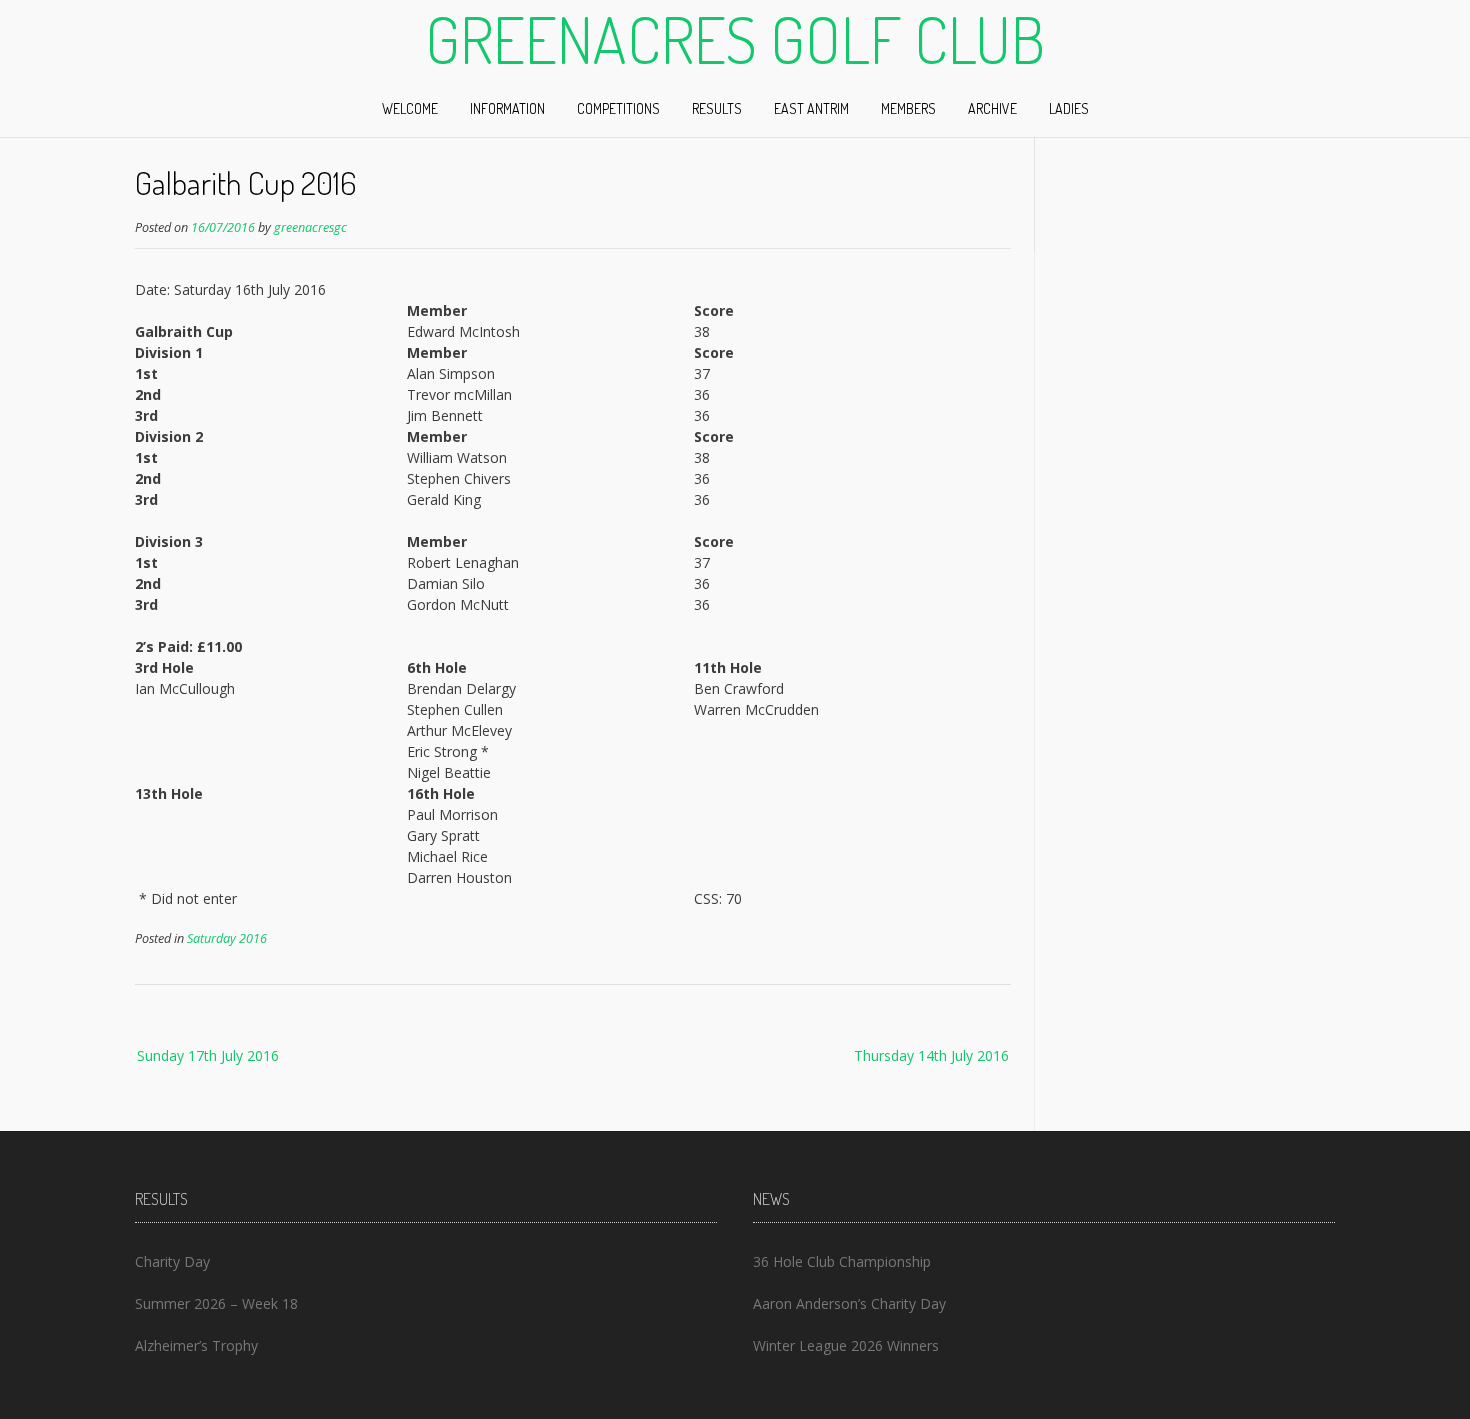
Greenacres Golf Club (735, 39)
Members (908, 108)
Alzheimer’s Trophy (196, 1345)
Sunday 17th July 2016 (208, 1055)
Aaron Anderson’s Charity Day (849, 1303)
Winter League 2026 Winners (846, 1345)
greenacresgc (310, 227)
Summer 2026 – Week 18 (216, 1303)
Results (717, 108)
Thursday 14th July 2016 (931, 1055)
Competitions (618, 108)
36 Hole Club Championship (842, 1261)
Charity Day (172, 1261)
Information (507, 108)
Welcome (410, 108)
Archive (992, 108)
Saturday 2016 (227, 938)
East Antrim (811, 108)
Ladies (1069, 108)
